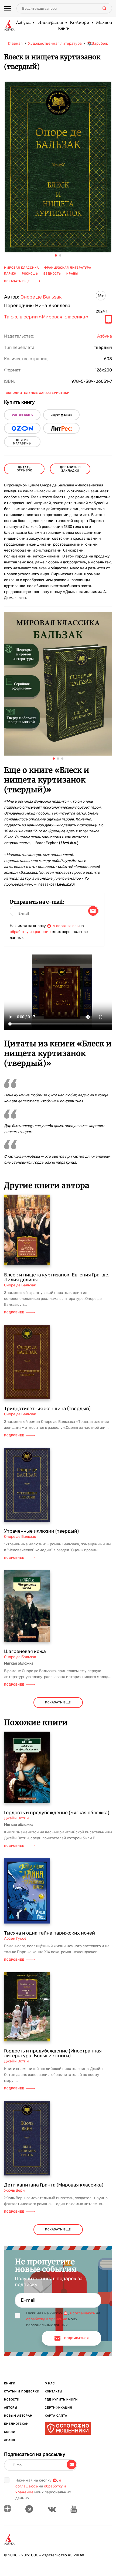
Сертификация (58, 2408)
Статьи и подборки (22, 2391)
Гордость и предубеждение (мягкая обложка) (57, 1813)
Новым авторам (18, 2416)
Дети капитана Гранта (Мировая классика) (54, 2185)
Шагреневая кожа (25, 1651)
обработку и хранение (30, 932)
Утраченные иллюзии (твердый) (41, 1531)
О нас (50, 2383)
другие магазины (22, 442)
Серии (10, 2432)
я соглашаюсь (66, 926)
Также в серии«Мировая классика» (46, 317)
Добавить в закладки (70, 469)
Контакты (54, 2391)
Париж (10, 274)
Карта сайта (56, 2416)
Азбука (23, 23)
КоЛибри (79, 23)
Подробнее (14, 1312)
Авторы (11, 2408)
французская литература (68, 268)
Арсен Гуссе (15, 1938)
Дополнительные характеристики (38, 393)
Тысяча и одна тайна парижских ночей (50, 1933)
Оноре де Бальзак (41, 297)
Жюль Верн (14, 2190)
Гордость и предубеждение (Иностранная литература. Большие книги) (53, 2053)
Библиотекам (16, 2424)
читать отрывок (24, 469)
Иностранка (50, 23)
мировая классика (21, 268)
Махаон (104, 23)
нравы (72, 274)
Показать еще (17, 281)
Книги (64, 29)
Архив (10, 2440)
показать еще (58, 1702)
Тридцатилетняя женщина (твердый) (47, 1409)
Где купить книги (61, 2400)
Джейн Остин (16, 1818)
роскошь (30, 274)
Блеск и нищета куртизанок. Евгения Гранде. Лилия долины (57, 1277)
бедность (52, 274)
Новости (12, 2400)
